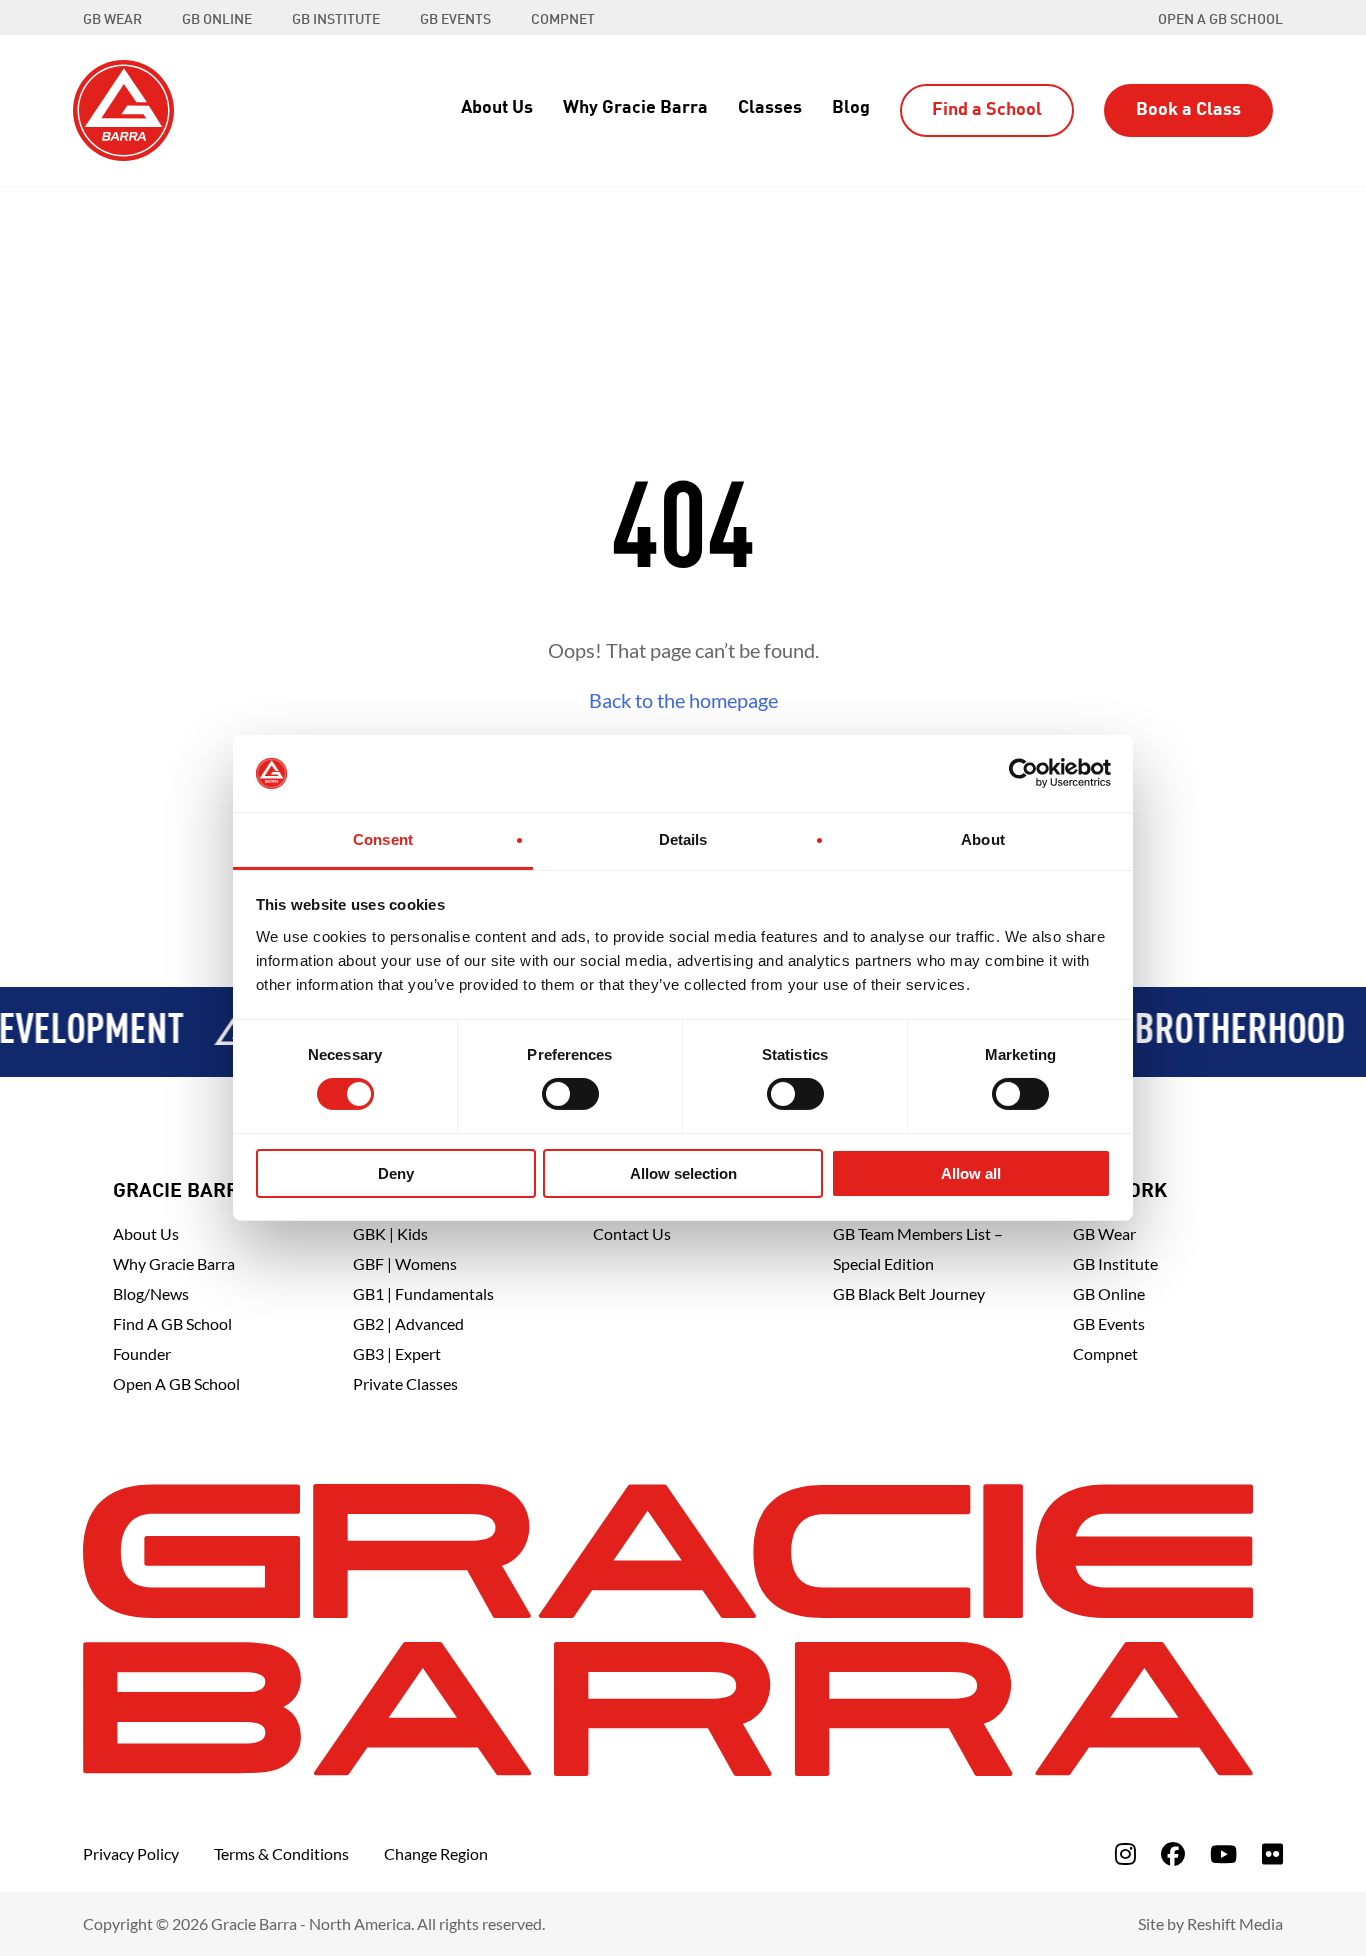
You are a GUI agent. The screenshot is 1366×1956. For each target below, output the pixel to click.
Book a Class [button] (1188, 110)
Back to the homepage (683, 700)
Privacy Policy (131, 1853)
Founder (142, 1353)
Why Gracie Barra (635, 108)
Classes (770, 108)
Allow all (971, 1173)
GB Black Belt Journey (909, 1293)
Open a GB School (1220, 20)
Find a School (987, 110)
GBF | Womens (405, 1263)
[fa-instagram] (1125, 1853)
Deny (396, 1173)
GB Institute (1115, 1263)
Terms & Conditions (281, 1853)
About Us (497, 108)
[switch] (570, 1094)
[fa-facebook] (1173, 1853)
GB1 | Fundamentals (423, 1293)
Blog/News (151, 1293)
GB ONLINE (217, 20)
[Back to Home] (123, 108)
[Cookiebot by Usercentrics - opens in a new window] (1023, 773)
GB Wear (1104, 1233)
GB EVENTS (455, 20)
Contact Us (632, 1233)
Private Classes (405, 1383)
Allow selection (683, 1173)
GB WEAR (112, 20)
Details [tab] (683, 839)
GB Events (1109, 1323)
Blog (851, 108)
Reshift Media (1235, 1923)
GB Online (1109, 1293)
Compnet (1105, 1353)
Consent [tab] (383, 839)
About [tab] (983, 839)
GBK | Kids (390, 1233)
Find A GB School (172, 1323)
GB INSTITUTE (336, 20)
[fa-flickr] (1272, 1853)
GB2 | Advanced (408, 1323)
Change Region (436, 1853)
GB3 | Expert (397, 1353)
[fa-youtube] (1223, 1853)
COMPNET (563, 20)
